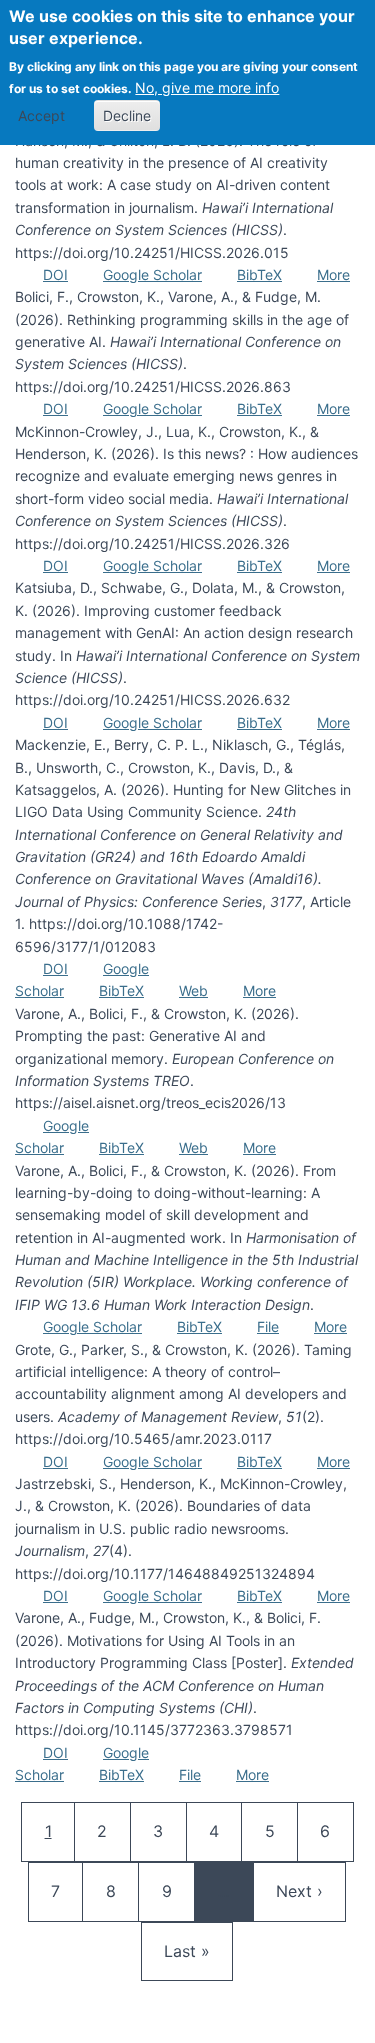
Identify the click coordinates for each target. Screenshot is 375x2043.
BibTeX (259, 274)
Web (193, 990)
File (268, 1326)
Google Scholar (152, 274)
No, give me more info (207, 87)
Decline (127, 115)
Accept (41, 115)
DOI (55, 274)
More (333, 274)
